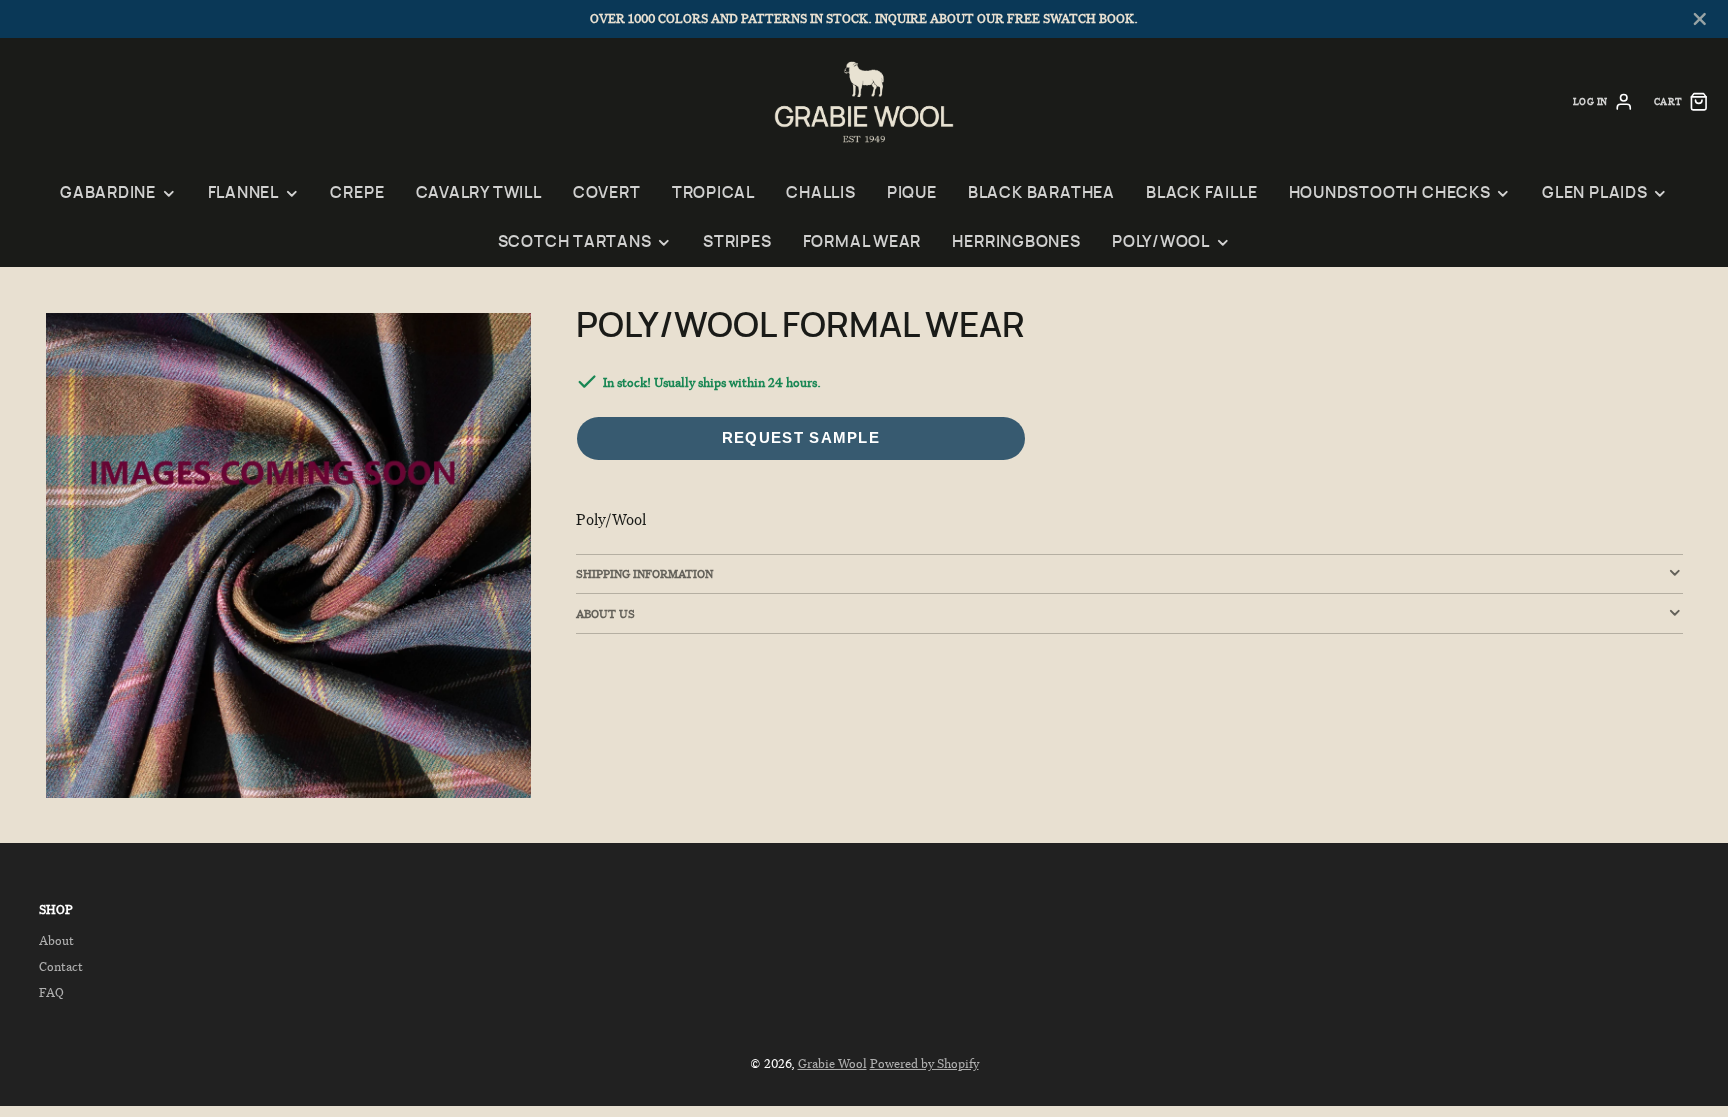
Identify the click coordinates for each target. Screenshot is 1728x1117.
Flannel (243, 193)
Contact (61, 966)
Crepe (357, 193)
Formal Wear (862, 242)
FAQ (51, 992)
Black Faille (1201, 193)
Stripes (737, 242)
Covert (607, 193)
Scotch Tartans (575, 242)
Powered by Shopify (924, 1063)
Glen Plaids (1595, 193)
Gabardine (108, 193)
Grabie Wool (832, 1063)
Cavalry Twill (479, 193)
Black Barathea (1041, 193)
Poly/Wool (1161, 242)
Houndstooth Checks (1390, 193)
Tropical (713, 193)
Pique (912, 193)
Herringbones (1016, 242)
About (56, 940)
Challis (820, 193)
